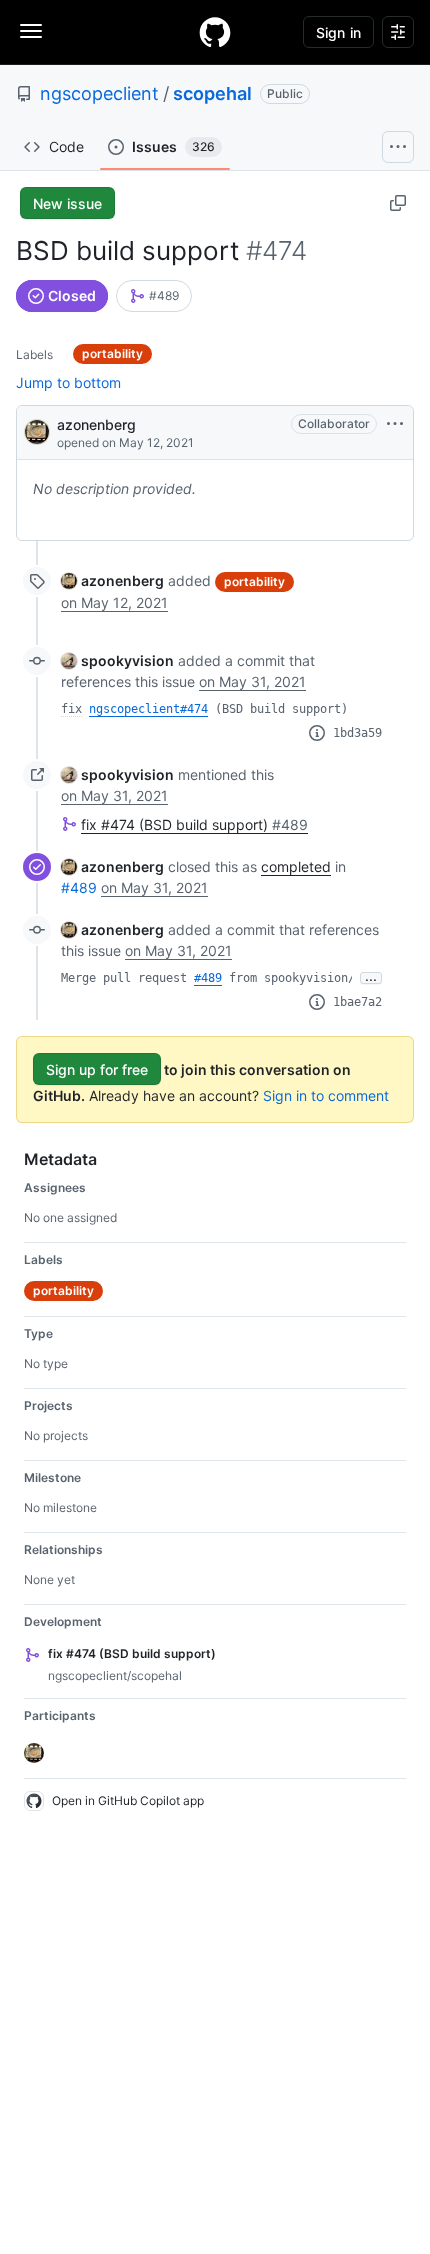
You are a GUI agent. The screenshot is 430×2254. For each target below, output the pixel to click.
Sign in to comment (326, 1095)
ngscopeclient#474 (148, 709)
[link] (154, 296)
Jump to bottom (68, 382)
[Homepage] (215, 32)
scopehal (212, 93)
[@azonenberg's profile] (37, 430)
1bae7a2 (357, 1002)
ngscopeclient (99, 93)
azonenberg (96, 424)
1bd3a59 (357, 733)
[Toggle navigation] (31, 31)
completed (296, 866)
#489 (79, 887)
